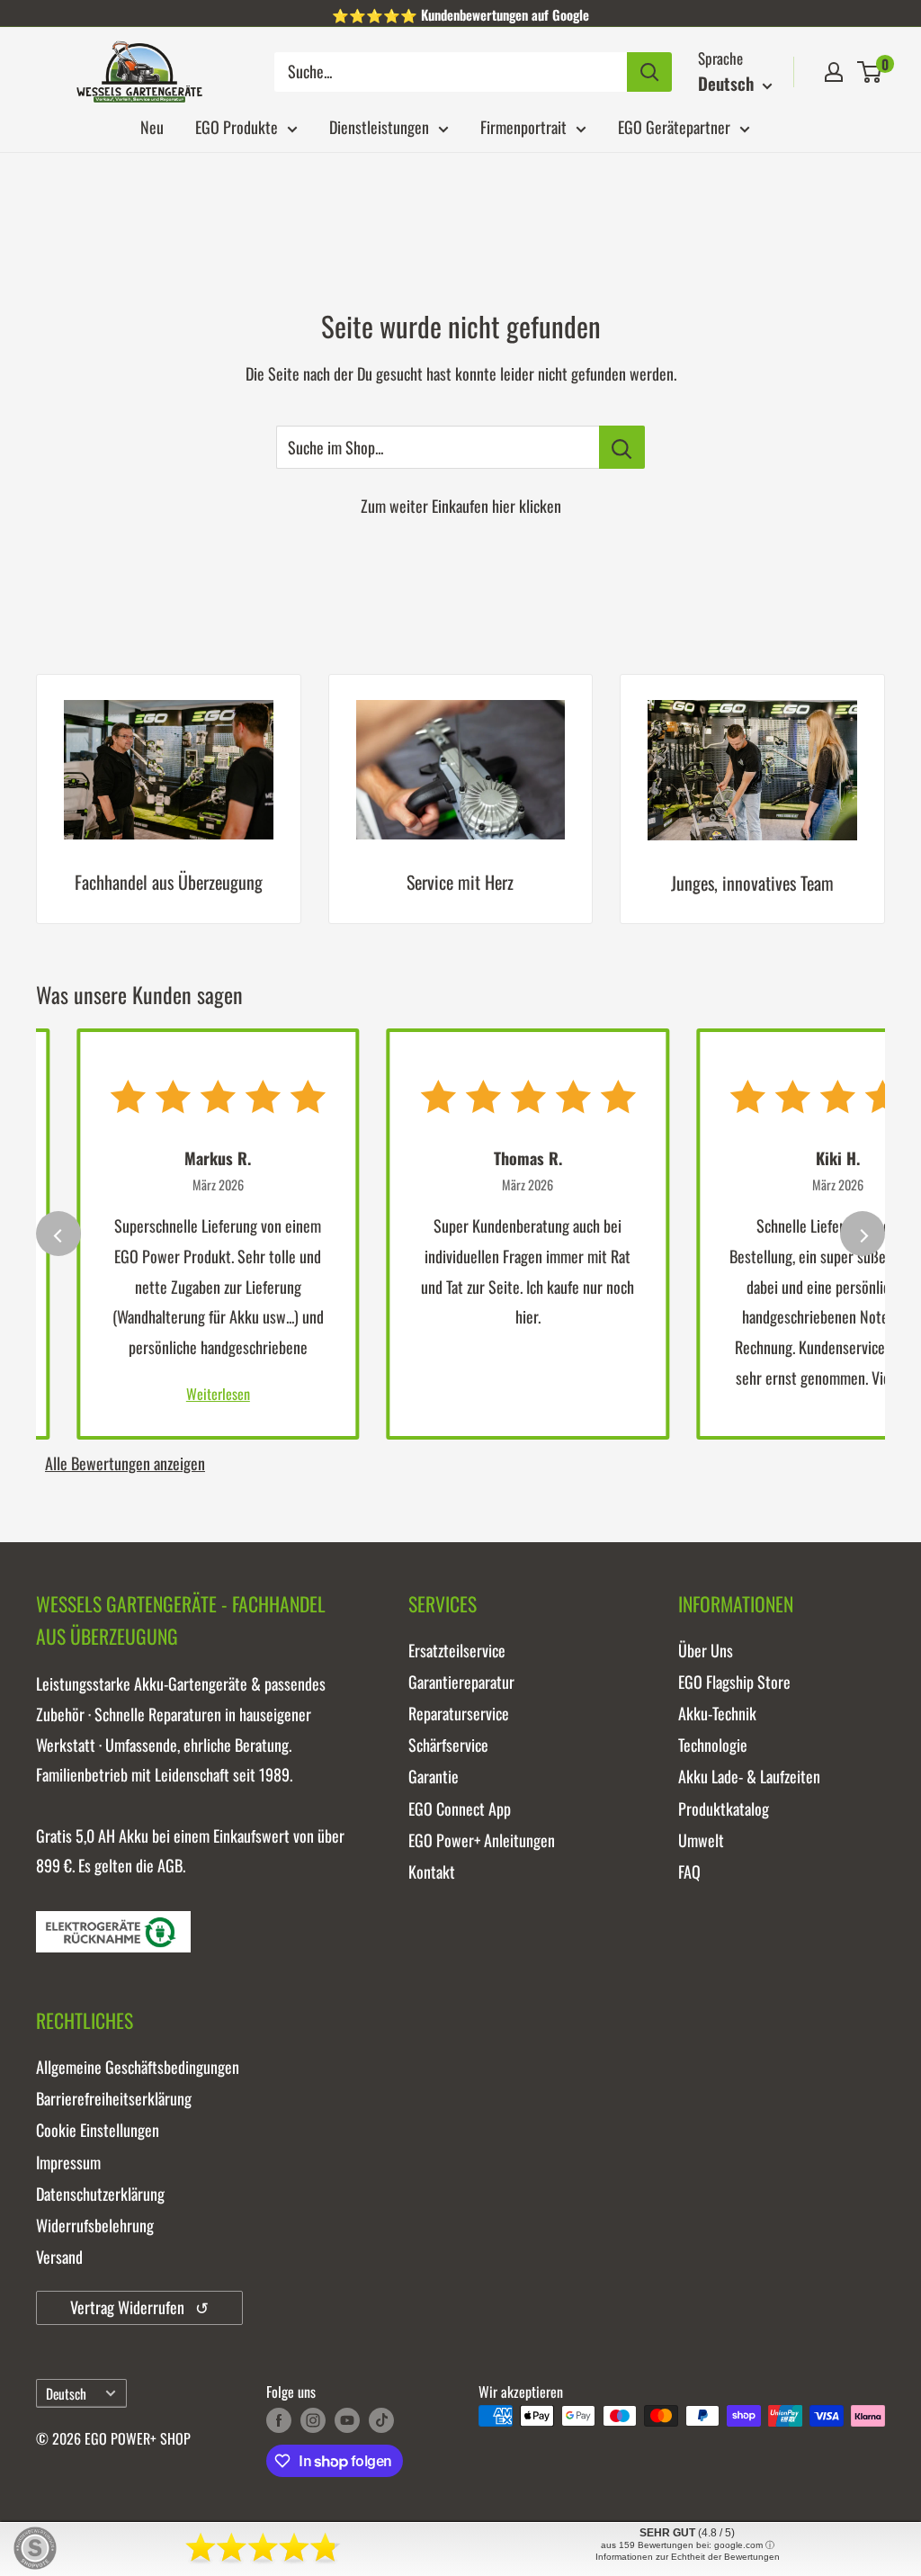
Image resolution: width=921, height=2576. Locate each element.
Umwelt (701, 1840)
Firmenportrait (523, 127)
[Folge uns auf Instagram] (313, 2419)
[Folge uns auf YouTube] (347, 2419)
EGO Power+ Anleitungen (482, 1840)
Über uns (706, 1650)
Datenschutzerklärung (100, 2194)
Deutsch (66, 2393)
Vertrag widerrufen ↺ (139, 2307)
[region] (460, 812)
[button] (869, 72)
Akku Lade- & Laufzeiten (749, 1776)
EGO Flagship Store (734, 1682)
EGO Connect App (460, 1809)
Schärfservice (448, 1745)
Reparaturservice (459, 1713)
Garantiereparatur (461, 1682)
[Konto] (834, 72)
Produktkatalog (724, 1809)
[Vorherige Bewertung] (58, 1234)
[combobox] (451, 72)
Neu (152, 127)
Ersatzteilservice (457, 1650)
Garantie (434, 1776)
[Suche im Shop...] (622, 447)
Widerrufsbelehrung (95, 2225)
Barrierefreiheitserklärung (114, 2098)
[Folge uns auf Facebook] (279, 2419)
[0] (870, 72)
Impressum (68, 2162)
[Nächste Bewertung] (863, 1234)
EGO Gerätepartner (674, 127)
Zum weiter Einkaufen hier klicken (461, 506)
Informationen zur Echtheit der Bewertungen (688, 2557)
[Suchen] (649, 72)
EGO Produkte (237, 127)
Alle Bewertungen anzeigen (125, 1463)
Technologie (713, 1745)
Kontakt (432, 1871)
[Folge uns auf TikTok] (381, 2419)
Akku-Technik (717, 1713)
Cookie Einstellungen (98, 2130)
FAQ (689, 1871)
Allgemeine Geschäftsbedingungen (138, 2067)
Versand (59, 2257)
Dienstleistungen (379, 127)
